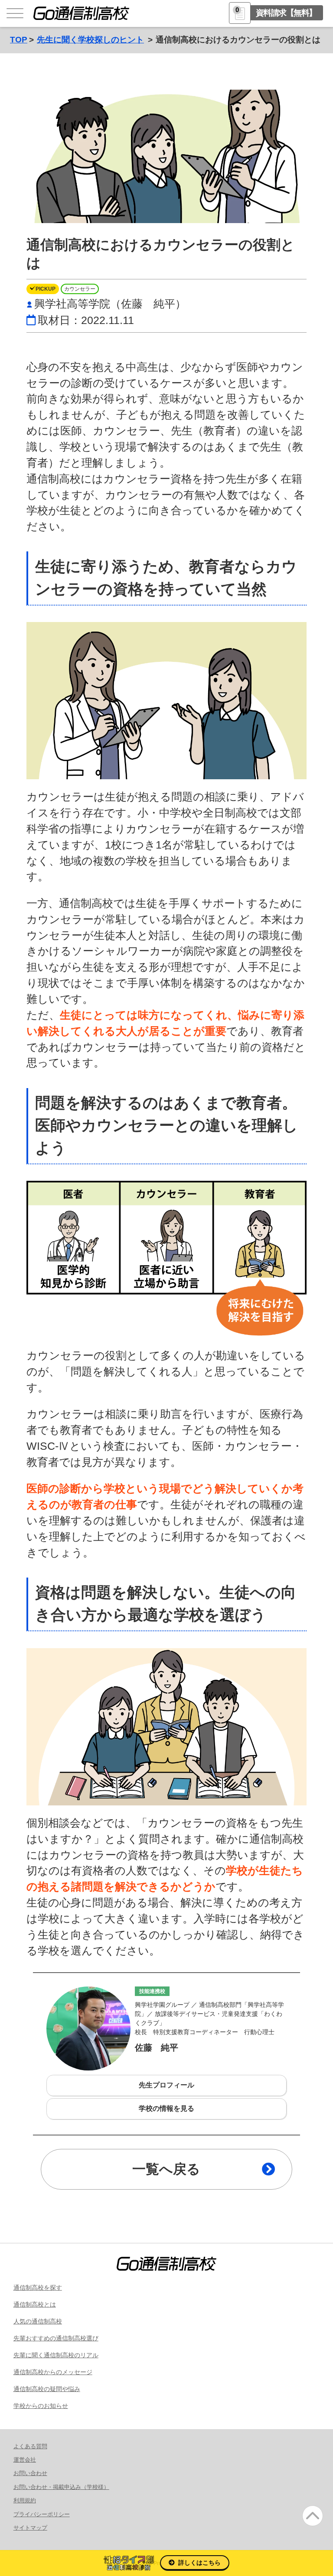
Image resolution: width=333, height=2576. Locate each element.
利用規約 (25, 2500)
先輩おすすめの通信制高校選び (56, 2338)
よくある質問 (30, 2446)
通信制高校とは (35, 2304)
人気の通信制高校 (38, 2321)
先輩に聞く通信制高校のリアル (56, 2355)
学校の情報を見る (166, 2108)
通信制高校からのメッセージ (53, 2372)
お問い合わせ (30, 2473)
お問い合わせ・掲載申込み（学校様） (61, 2487)
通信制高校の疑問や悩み (47, 2389)
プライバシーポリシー (42, 2514)
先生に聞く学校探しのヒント (90, 40)
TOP (19, 40)
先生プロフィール (166, 2085)
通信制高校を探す (38, 2288)
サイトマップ (30, 2528)
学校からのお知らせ (41, 2406)
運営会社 (25, 2460)
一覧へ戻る (166, 2169)
